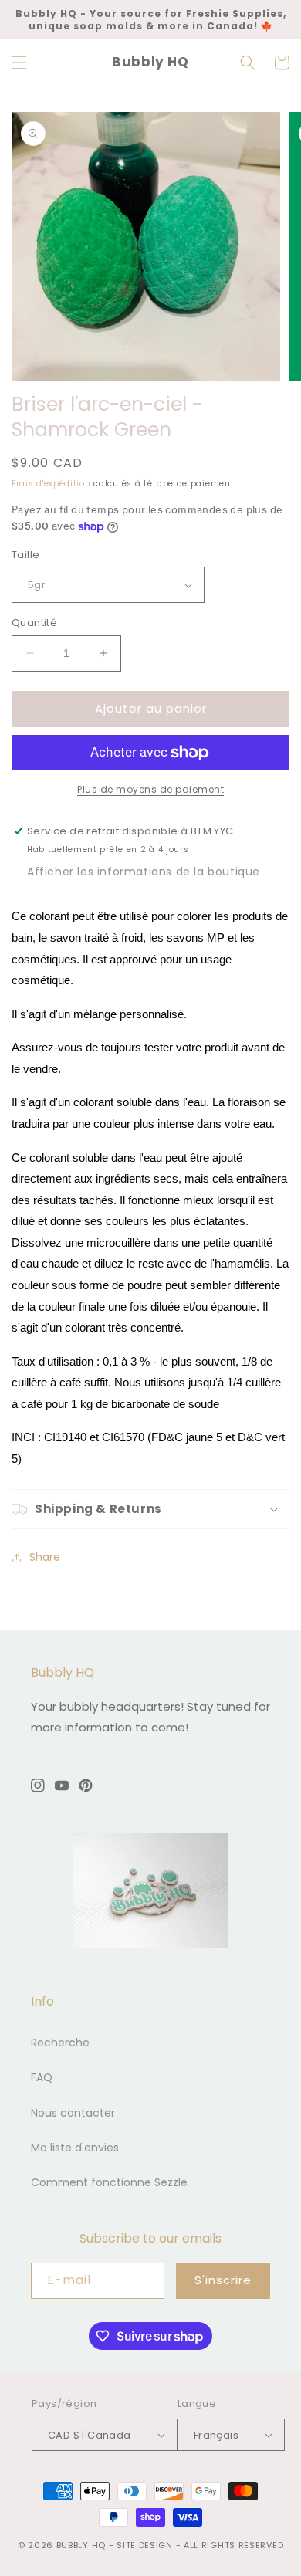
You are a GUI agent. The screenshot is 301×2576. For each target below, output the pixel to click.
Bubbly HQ (81, 2545)
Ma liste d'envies (75, 2148)
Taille (25, 555)
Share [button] (45, 1557)
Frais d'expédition (51, 484)
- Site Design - (146, 2545)
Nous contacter (73, 2113)
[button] (19, 63)
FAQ (42, 2077)
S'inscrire (223, 2280)
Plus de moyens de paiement (150, 789)
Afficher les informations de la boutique (144, 872)
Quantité (34, 623)
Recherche (60, 2043)
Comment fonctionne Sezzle (109, 2182)
